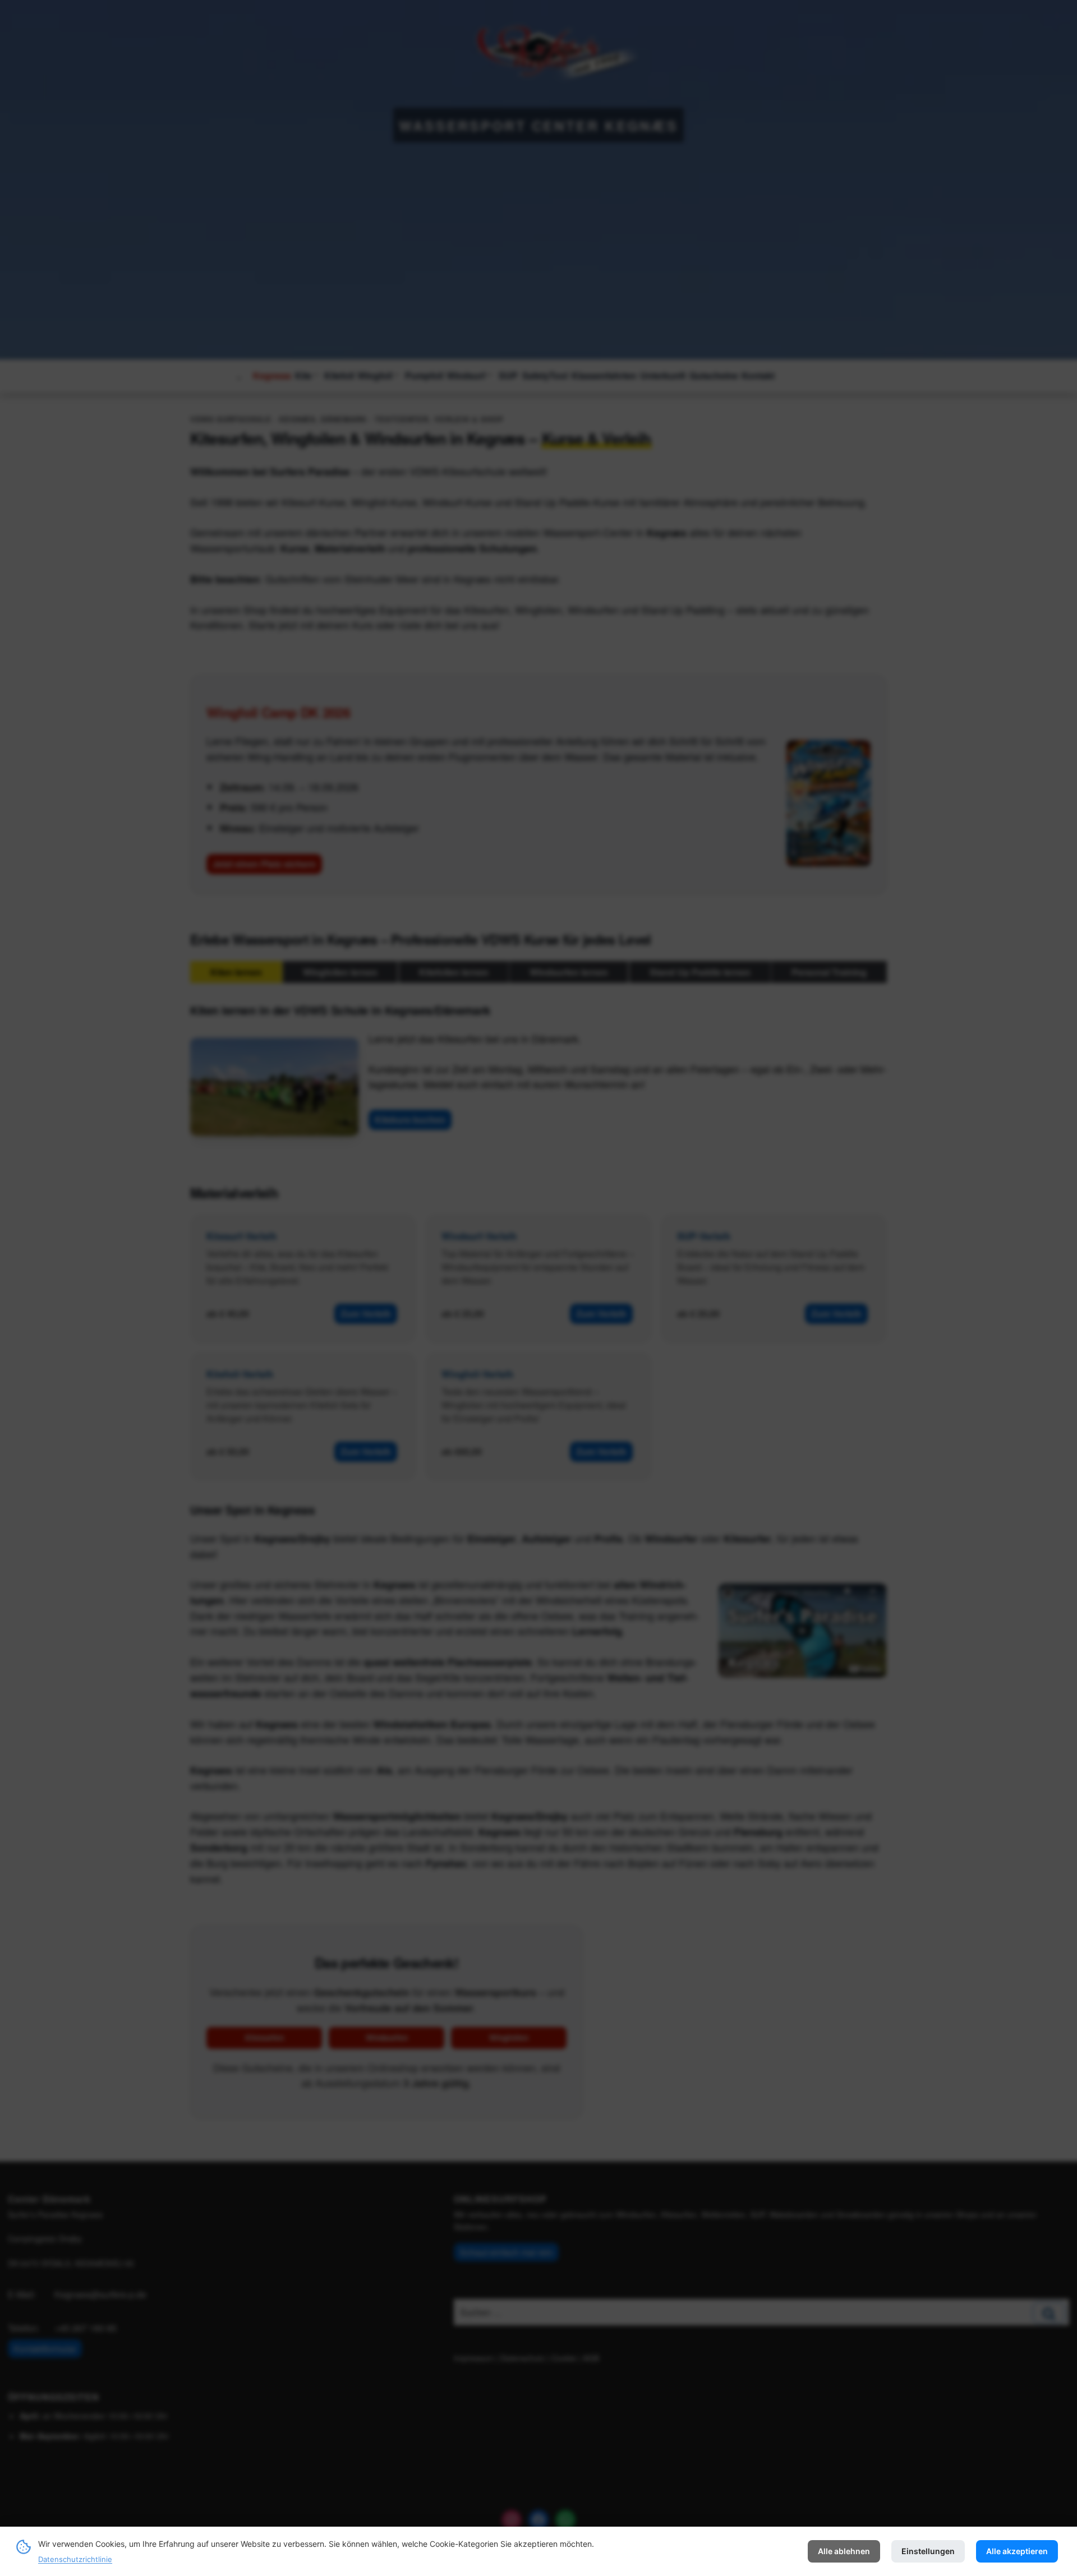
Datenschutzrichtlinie (75, 2559)
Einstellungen (928, 2551)
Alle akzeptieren (1017, 2551)
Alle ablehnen (844, 2551)
